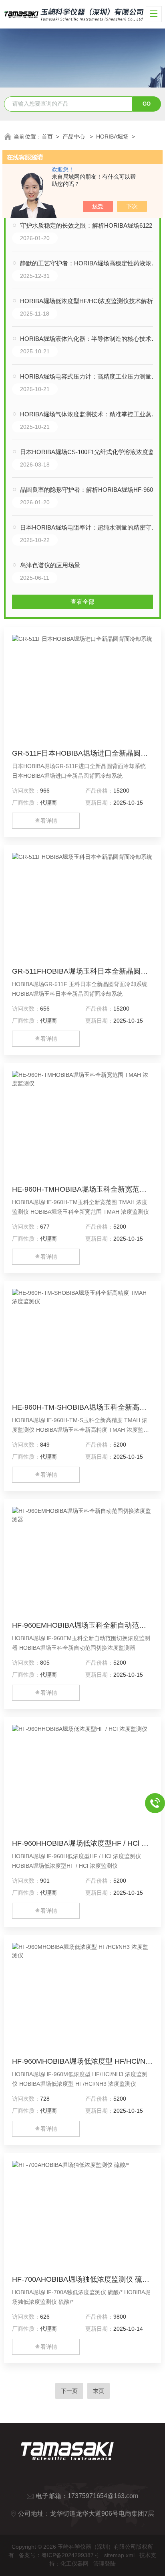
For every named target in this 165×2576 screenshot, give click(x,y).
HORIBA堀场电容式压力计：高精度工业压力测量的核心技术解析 (90, 376)
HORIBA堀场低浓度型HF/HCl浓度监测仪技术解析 (87, 301)
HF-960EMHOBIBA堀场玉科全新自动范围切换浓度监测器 (82, 1625)
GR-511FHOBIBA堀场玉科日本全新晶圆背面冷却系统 (82, 971)
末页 (99, 2391)
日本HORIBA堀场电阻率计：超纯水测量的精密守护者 (90, 527)
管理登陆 (105, 2564)
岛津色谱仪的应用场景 (50, 565)
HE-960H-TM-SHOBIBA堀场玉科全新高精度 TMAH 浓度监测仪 (82, 1407)
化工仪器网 (74, 2564)
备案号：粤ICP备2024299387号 (59, 2555)
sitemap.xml (119, 2555)
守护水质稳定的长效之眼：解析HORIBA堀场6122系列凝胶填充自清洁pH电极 (90, 225)
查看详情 (46, 821)
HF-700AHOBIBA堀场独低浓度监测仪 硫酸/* (82, 2279)
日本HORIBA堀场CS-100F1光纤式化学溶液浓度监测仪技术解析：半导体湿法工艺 (90, 452)
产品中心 (74, 137)
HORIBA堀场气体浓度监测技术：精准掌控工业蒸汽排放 (90, 414)
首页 (47, 137)
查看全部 (82, 602)
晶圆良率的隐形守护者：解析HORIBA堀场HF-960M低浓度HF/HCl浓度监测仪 (90, 490)
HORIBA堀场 (112, 137)
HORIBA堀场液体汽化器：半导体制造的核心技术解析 (90, 339)
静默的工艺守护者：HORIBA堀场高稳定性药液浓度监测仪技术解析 (90, 263)
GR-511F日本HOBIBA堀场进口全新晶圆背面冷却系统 (82, 753)
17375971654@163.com (103, 2496)
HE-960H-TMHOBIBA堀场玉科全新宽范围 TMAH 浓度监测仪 (82, 1189)
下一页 (69, 2391)
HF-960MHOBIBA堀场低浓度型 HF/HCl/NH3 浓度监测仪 (82, 2061)
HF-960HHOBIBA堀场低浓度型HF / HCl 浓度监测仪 (82, 1843)
